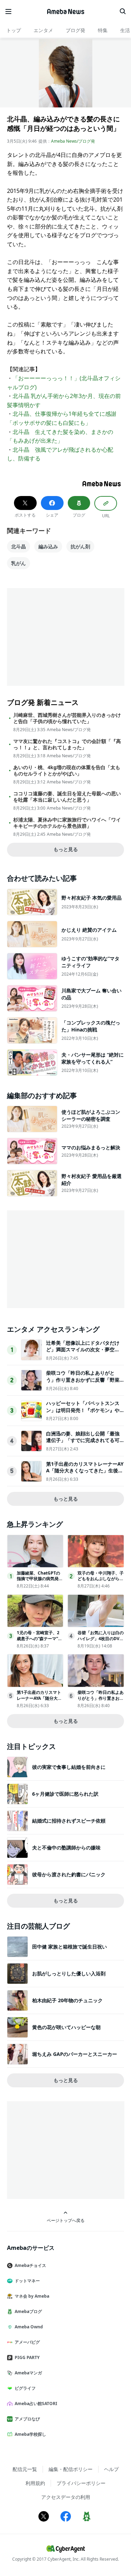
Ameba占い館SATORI (36, 2404)
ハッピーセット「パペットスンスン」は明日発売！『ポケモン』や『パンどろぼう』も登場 (83, 1410)
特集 (103, 30)
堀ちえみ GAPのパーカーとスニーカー (75, 2054)
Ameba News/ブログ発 (73, 141)
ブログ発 (75, 30)
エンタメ (43, 30)
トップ (14, 30)
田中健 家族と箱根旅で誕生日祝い (70, 1947)
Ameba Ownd (29, 2327)
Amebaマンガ (28, 2373)
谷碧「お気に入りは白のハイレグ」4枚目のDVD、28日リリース (101, 1639)
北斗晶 (19, 546)
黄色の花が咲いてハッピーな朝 (66, 2027)
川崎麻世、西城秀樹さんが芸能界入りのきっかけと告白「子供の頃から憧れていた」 (67, 718)
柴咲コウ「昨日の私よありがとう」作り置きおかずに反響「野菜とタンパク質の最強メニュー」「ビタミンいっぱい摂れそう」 (83, 1383)
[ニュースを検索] (123, 12)
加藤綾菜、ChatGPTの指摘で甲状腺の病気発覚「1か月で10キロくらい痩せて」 (40, 1582)
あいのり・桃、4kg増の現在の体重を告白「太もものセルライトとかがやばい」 (67, 771)
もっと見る (66, 849)
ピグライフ (25, 2388)
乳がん (19, 563)
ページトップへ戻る (66, 2220)
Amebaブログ (28, 2311)
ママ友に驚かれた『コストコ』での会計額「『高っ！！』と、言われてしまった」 (67, 744)
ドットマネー (27, 2281)
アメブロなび (27, 2419)
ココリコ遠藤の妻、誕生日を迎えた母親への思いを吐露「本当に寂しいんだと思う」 (67, 797)
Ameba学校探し (30, 2434)
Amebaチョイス (30, 2265)
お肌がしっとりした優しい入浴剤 (69, 1973)
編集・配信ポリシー (71, 2469)
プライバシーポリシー (81, 2483)
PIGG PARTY (27, 2357)
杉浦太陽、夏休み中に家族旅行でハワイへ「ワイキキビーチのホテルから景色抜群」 (67, 823)
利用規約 (35, 2483)
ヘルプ (111, 2469)
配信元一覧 (25, 2469)
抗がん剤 (80, 546)
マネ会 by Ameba (32, 2296)
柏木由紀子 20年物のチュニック (67, 2000)
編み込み (48, 546)
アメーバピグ (27, 2342)
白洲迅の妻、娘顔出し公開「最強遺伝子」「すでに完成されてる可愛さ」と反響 (83, 1440)
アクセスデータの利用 (66, 2497)
